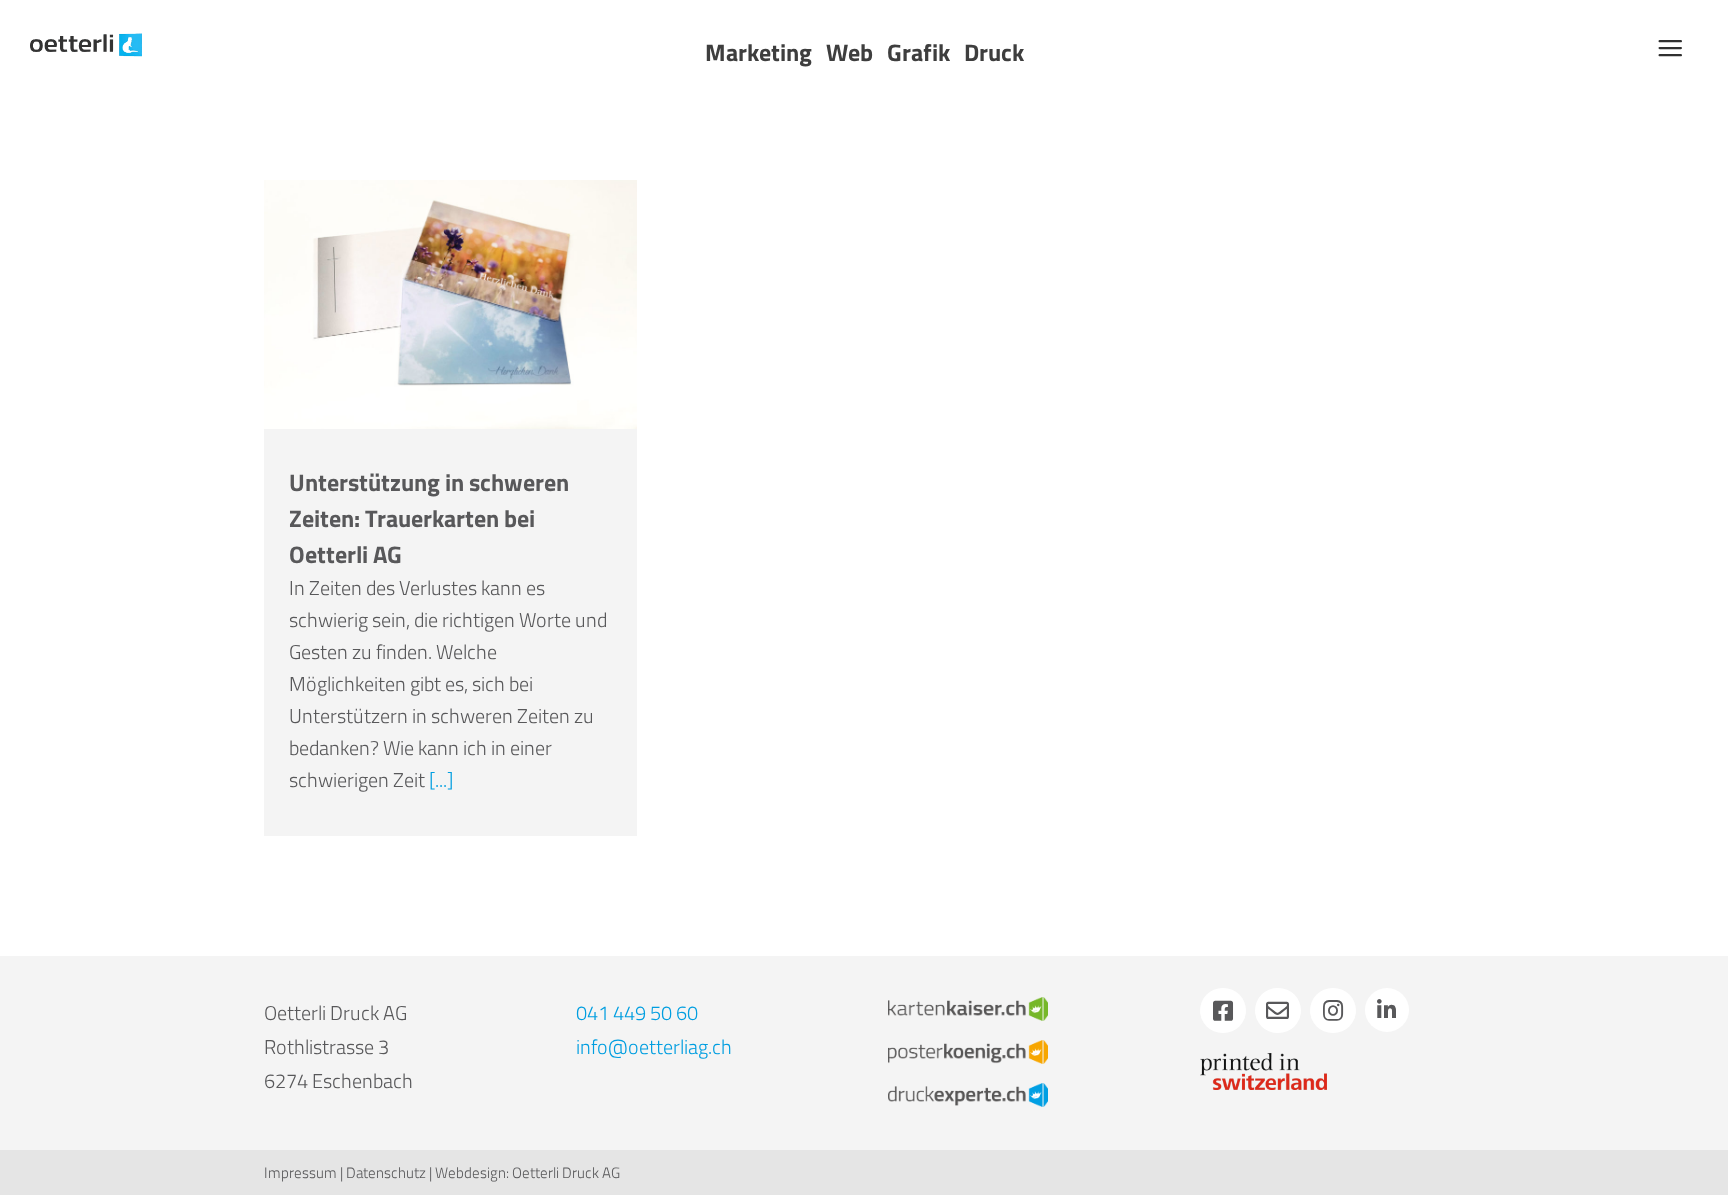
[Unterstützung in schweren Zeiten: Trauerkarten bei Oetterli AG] (450, 304)
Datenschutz (386, 1172)
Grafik (918, 52)
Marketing (758, 52)
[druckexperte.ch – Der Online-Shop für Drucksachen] (968, 1092)
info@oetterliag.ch (654, 1046)
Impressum (300, 1172)
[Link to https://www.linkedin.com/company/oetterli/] (1387, 1010)
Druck (994, 52)
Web (849, 52)
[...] (441, 779)
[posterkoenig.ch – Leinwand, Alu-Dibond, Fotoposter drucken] (968, 1049)
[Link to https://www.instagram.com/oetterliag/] (1333, 1011)
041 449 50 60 (637, 1012)
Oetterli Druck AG (566, 1172)
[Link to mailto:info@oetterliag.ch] (1278, 1011)
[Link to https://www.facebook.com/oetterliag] (1223, 1011)
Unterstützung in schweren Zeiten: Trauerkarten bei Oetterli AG (429, 518)
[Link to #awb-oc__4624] (1670, 48)
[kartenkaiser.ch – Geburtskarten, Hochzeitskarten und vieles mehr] (968, 1006)
